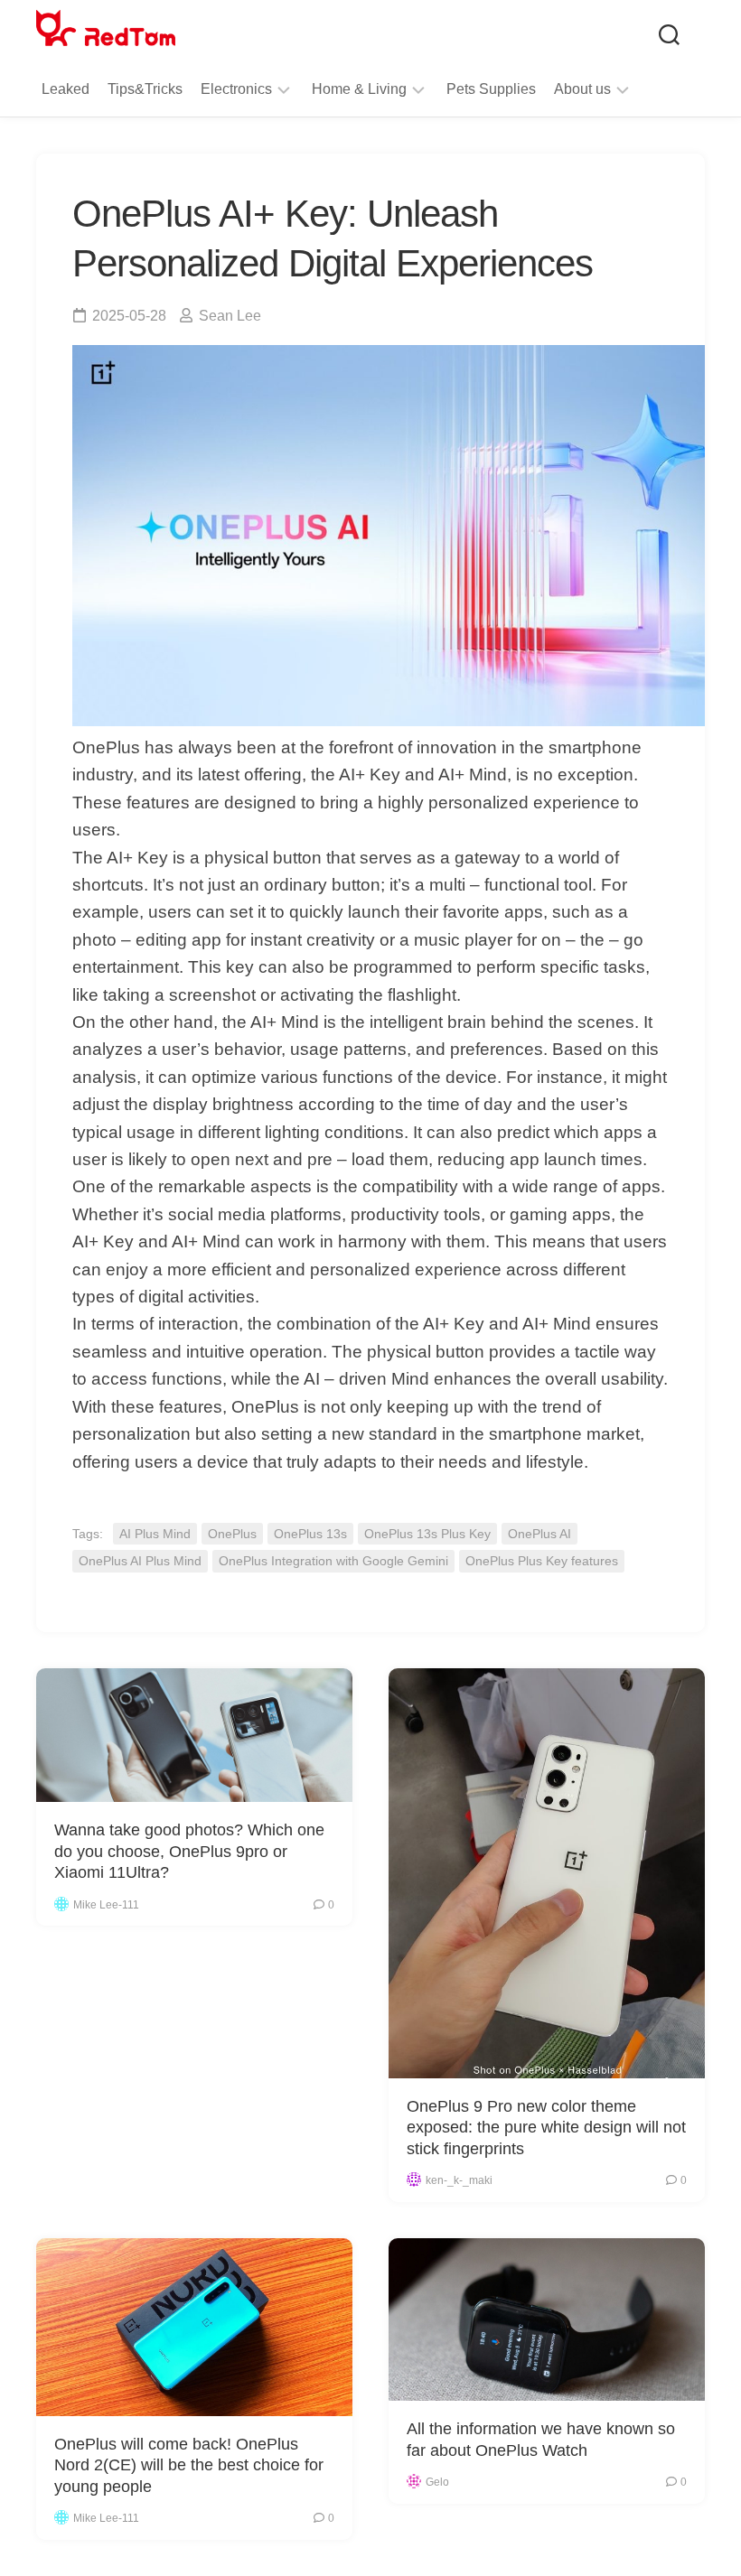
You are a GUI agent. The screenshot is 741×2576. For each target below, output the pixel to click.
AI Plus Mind (155, 1534)
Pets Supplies (491, 89)
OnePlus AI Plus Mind (140, 1561)
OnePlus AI (539, 1534)
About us (582, 89)
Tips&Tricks (145, 89)
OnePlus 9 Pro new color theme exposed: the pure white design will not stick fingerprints (546, 2128)
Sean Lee (230, 316)
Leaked (66, 89)
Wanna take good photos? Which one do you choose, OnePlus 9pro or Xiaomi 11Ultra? (189, 1851)
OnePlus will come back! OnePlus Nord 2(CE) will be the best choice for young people (189, 2465)
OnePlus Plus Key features (542, 1561)
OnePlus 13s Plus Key (427, 1534)
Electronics (236, 89)
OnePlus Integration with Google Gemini (333, 1561)
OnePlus (232, 1534)
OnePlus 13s (310, 1534)
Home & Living (359, 89)
